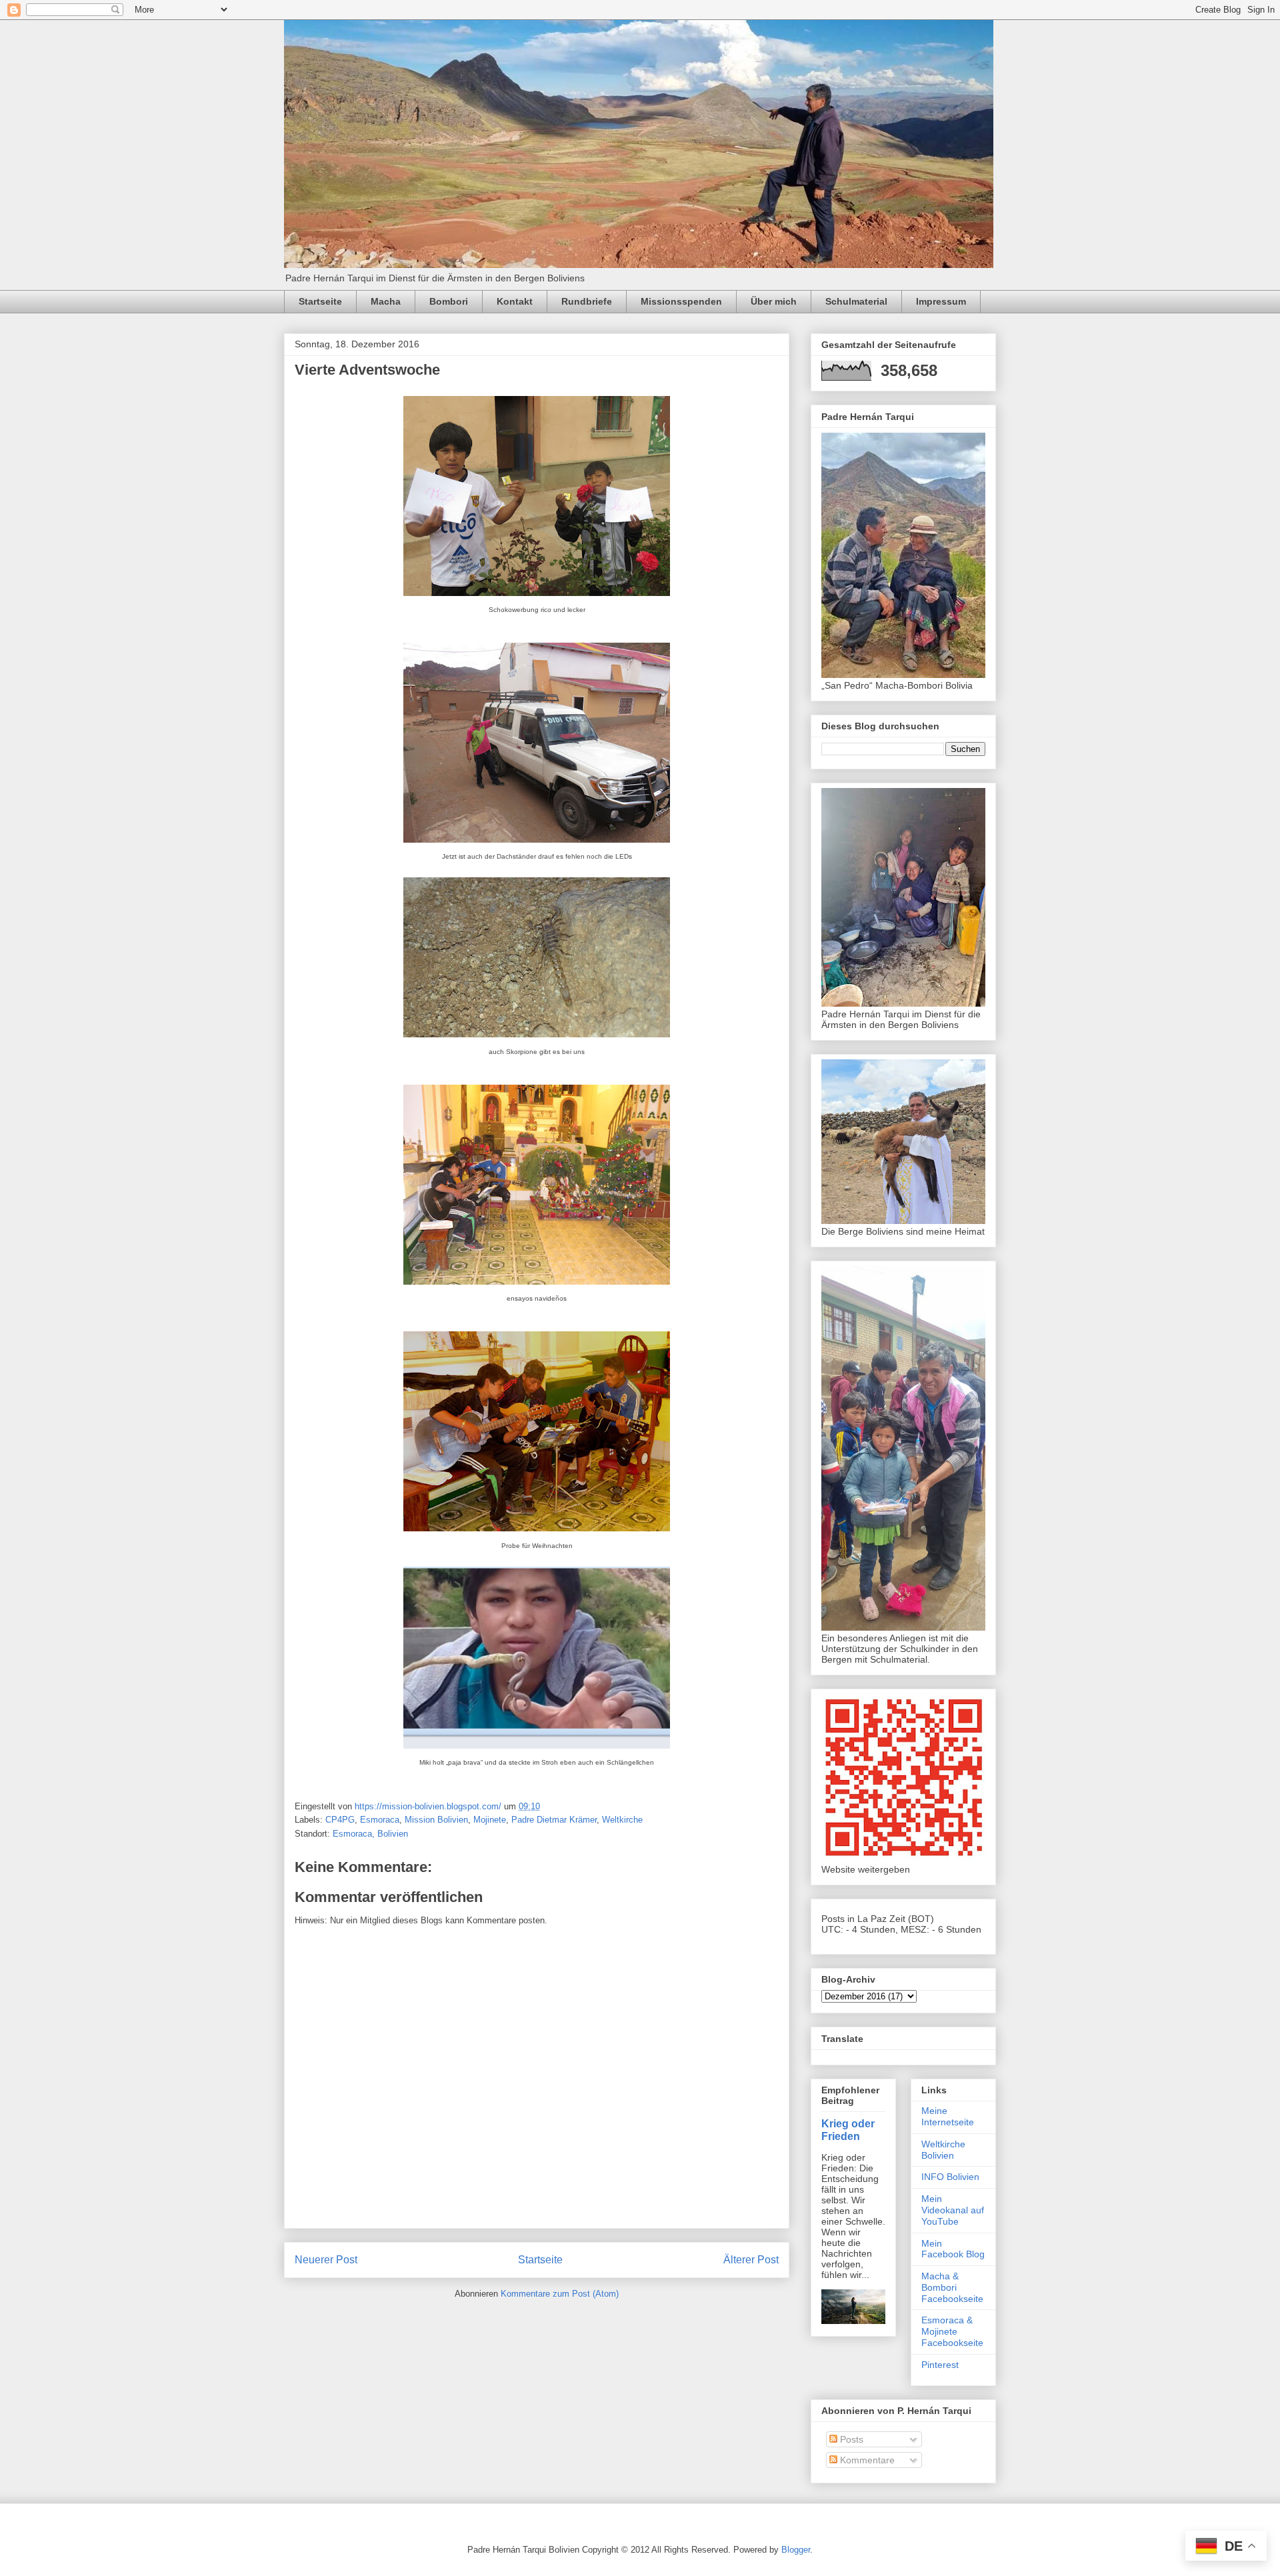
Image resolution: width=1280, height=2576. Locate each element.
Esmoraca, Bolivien (370, 1834)
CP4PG (340, 1820)
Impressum (941, 301)
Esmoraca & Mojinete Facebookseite (952, 2331)
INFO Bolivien (950, 2177)
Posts (850, 2439)
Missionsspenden (681, 301)
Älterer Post (751, 2260)
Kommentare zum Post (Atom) (560, 2294)
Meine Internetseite (948, 2116)
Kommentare (866, 2460)
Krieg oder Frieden (848, 2130)
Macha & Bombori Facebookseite (952, 2287)
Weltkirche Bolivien (943, 2150)
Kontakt (515, 301)
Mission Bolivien (436, 1820)
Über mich (774, 301)
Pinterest (940, 2365)
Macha (386, 301)
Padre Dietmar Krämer (554, 1820)
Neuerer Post (326, 2260)
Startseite (320, 301)
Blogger (796, 2550)
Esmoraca (380, 1820)
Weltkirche (622, 1820)
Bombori (449, 301)
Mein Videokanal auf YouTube (953, 2210)
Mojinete (490, 1820)
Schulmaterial (856, 301)
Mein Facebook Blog (953, 2249)
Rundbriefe (587, 301)
